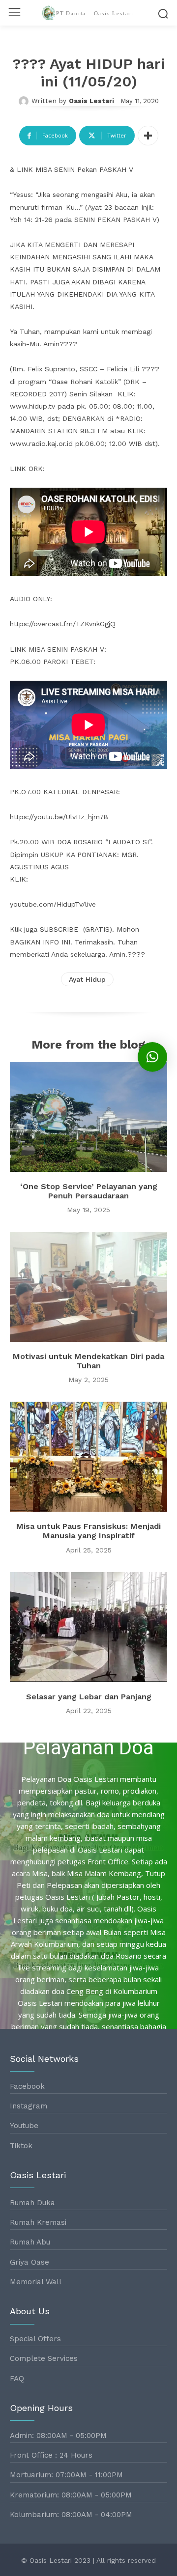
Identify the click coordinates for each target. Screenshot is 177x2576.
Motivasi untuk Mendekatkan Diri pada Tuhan (88, 1361)
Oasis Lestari (91, 101)
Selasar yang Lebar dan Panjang (89, 1697)
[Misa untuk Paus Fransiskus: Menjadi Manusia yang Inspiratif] (88, 1457)
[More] (148, 136)
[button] (152, 1057)
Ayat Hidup (87, 979)
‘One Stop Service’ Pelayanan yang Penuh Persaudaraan (89, 1191)
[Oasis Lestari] (25, 101)
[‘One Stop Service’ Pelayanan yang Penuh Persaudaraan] (88, 1117)
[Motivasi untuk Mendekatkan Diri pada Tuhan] (88, 1287)
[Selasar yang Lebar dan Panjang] (88, 1627)
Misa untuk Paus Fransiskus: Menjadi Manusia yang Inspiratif (88, 1531)
